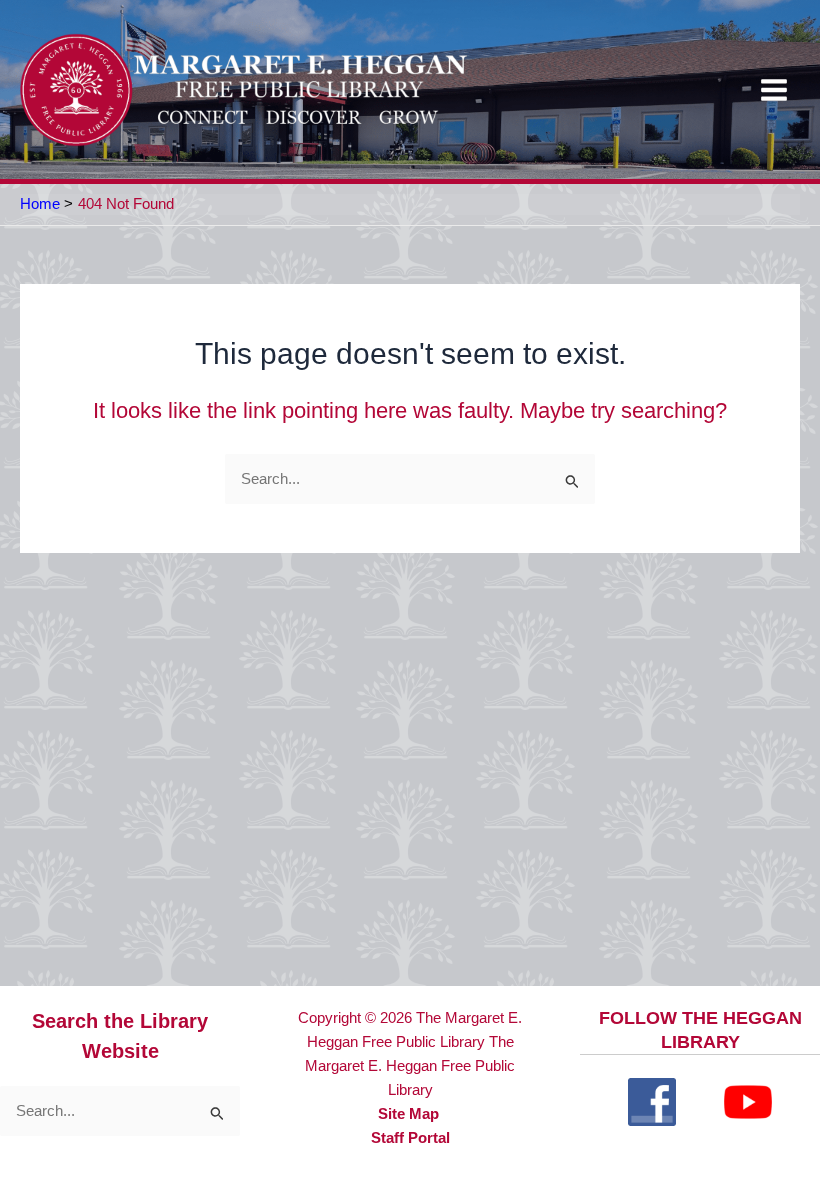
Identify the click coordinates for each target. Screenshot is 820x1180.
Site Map (408, 1114)
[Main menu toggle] (774, 90)
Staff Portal (410, 1138)
